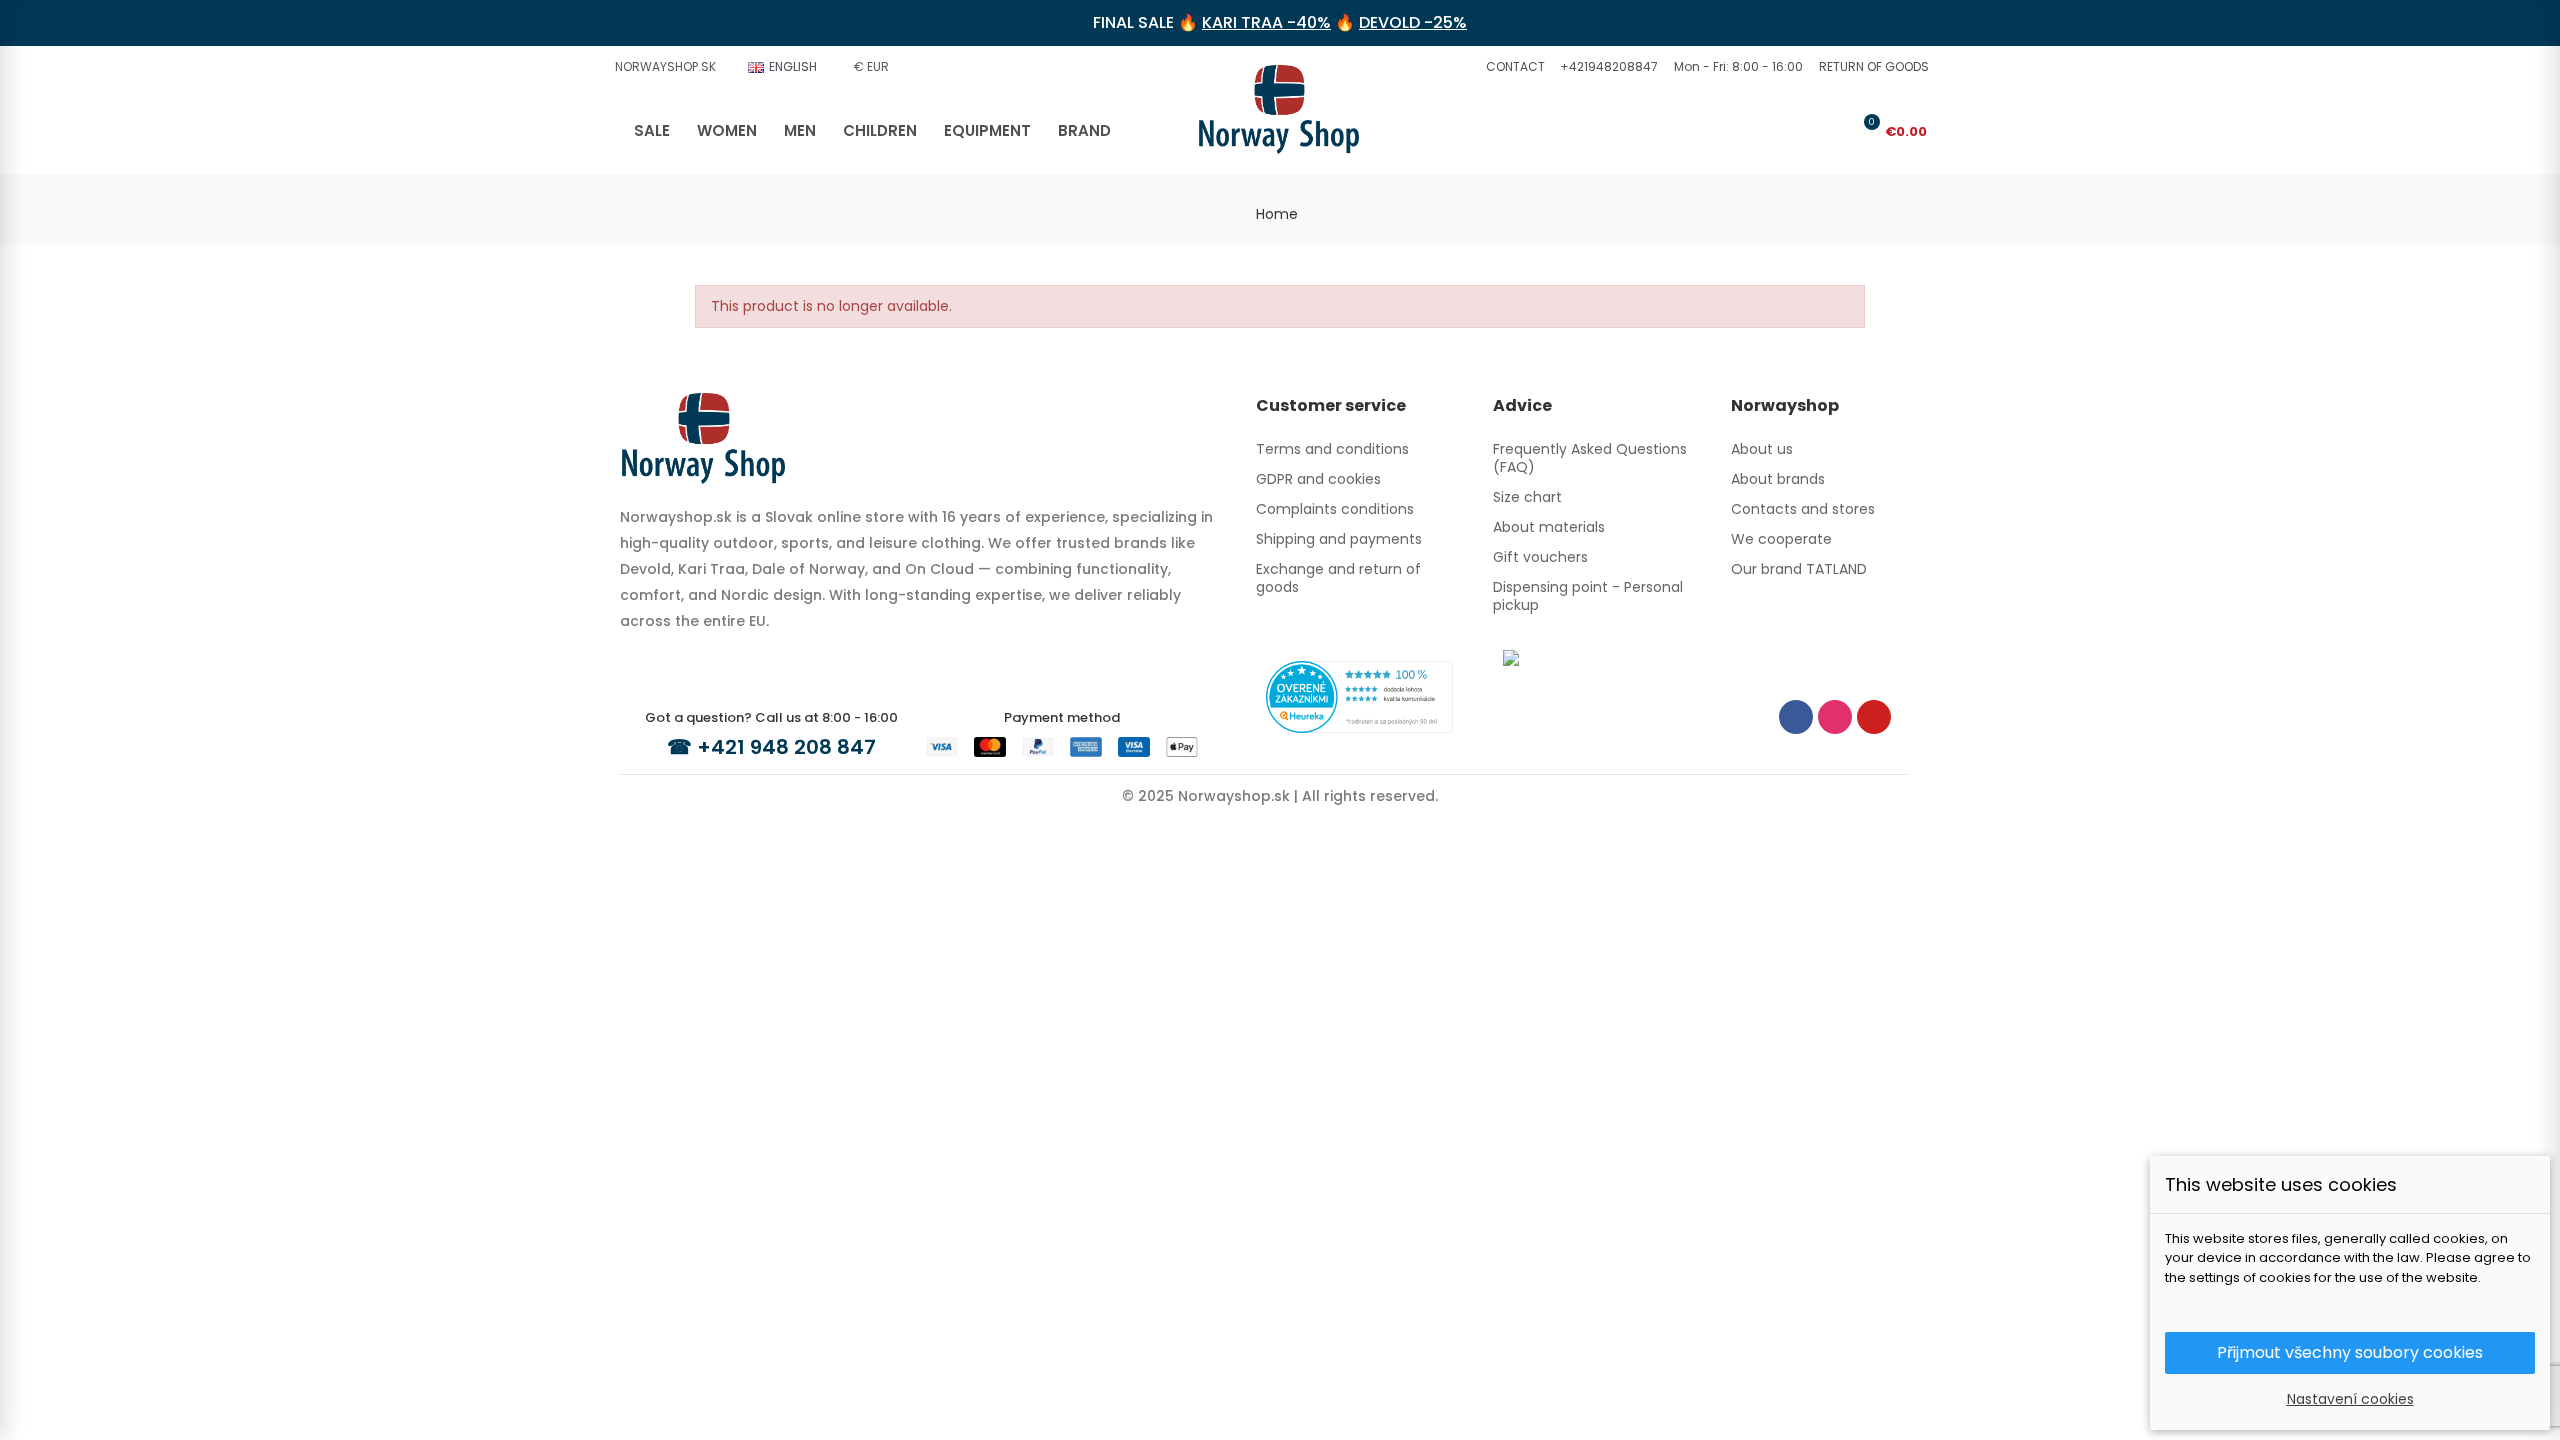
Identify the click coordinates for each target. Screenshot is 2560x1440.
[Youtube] (1874, 717)
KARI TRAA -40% (1266, 22)
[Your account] (1832, 131)
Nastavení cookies (2350, 1399)
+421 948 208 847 (786, 747)
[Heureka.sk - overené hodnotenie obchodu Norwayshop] (1359, 696)
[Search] (1799, 131)
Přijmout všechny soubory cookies (2350, 1352)
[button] (1513, 67)
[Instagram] (1835, 717)
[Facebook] (1796, 717)
